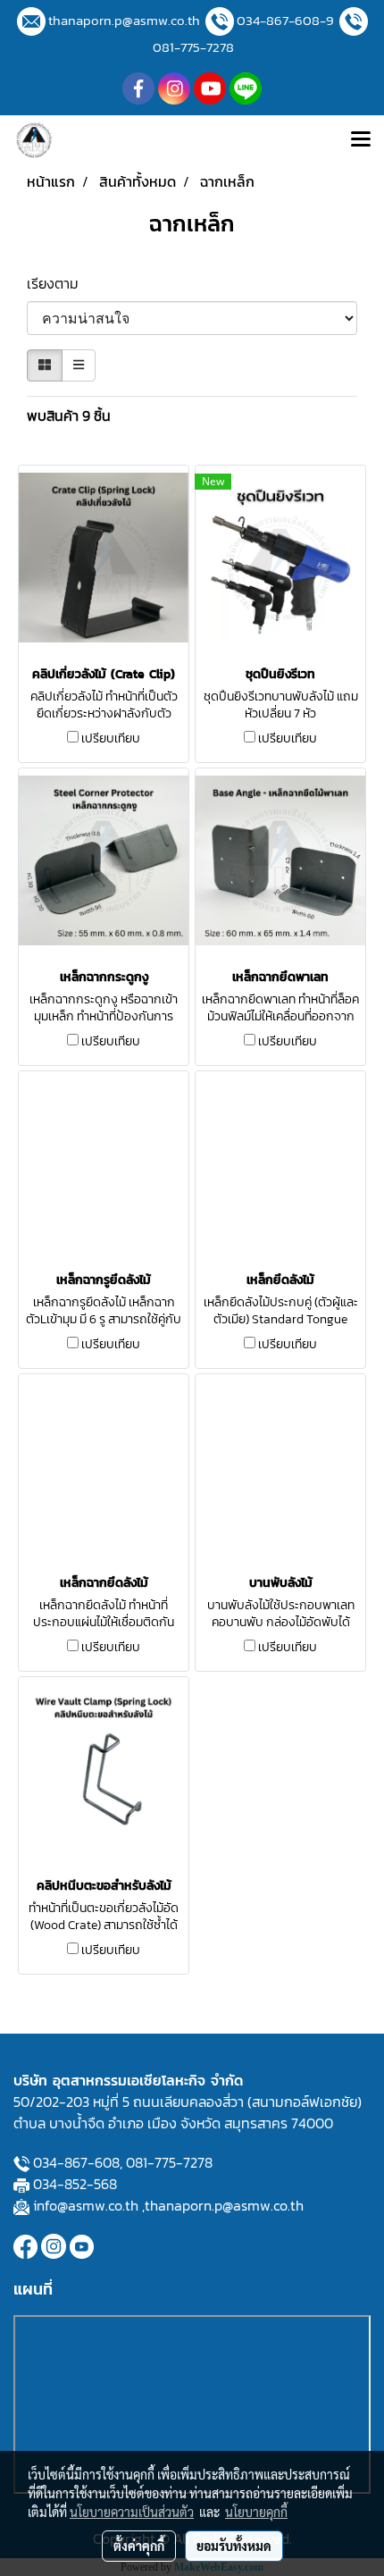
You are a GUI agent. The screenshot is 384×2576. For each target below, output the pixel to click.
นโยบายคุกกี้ (256, 2512)
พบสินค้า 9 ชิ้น (69, 415)
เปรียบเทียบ (111, 739)
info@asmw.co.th (86, 2205)
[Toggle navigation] (361, 140)
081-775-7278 (193, 47)
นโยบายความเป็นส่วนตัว (132, 2512)
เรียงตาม (58, 283)
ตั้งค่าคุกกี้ (139, 2546)
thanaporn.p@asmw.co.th (124, 20)
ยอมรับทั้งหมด (234, 2546)
